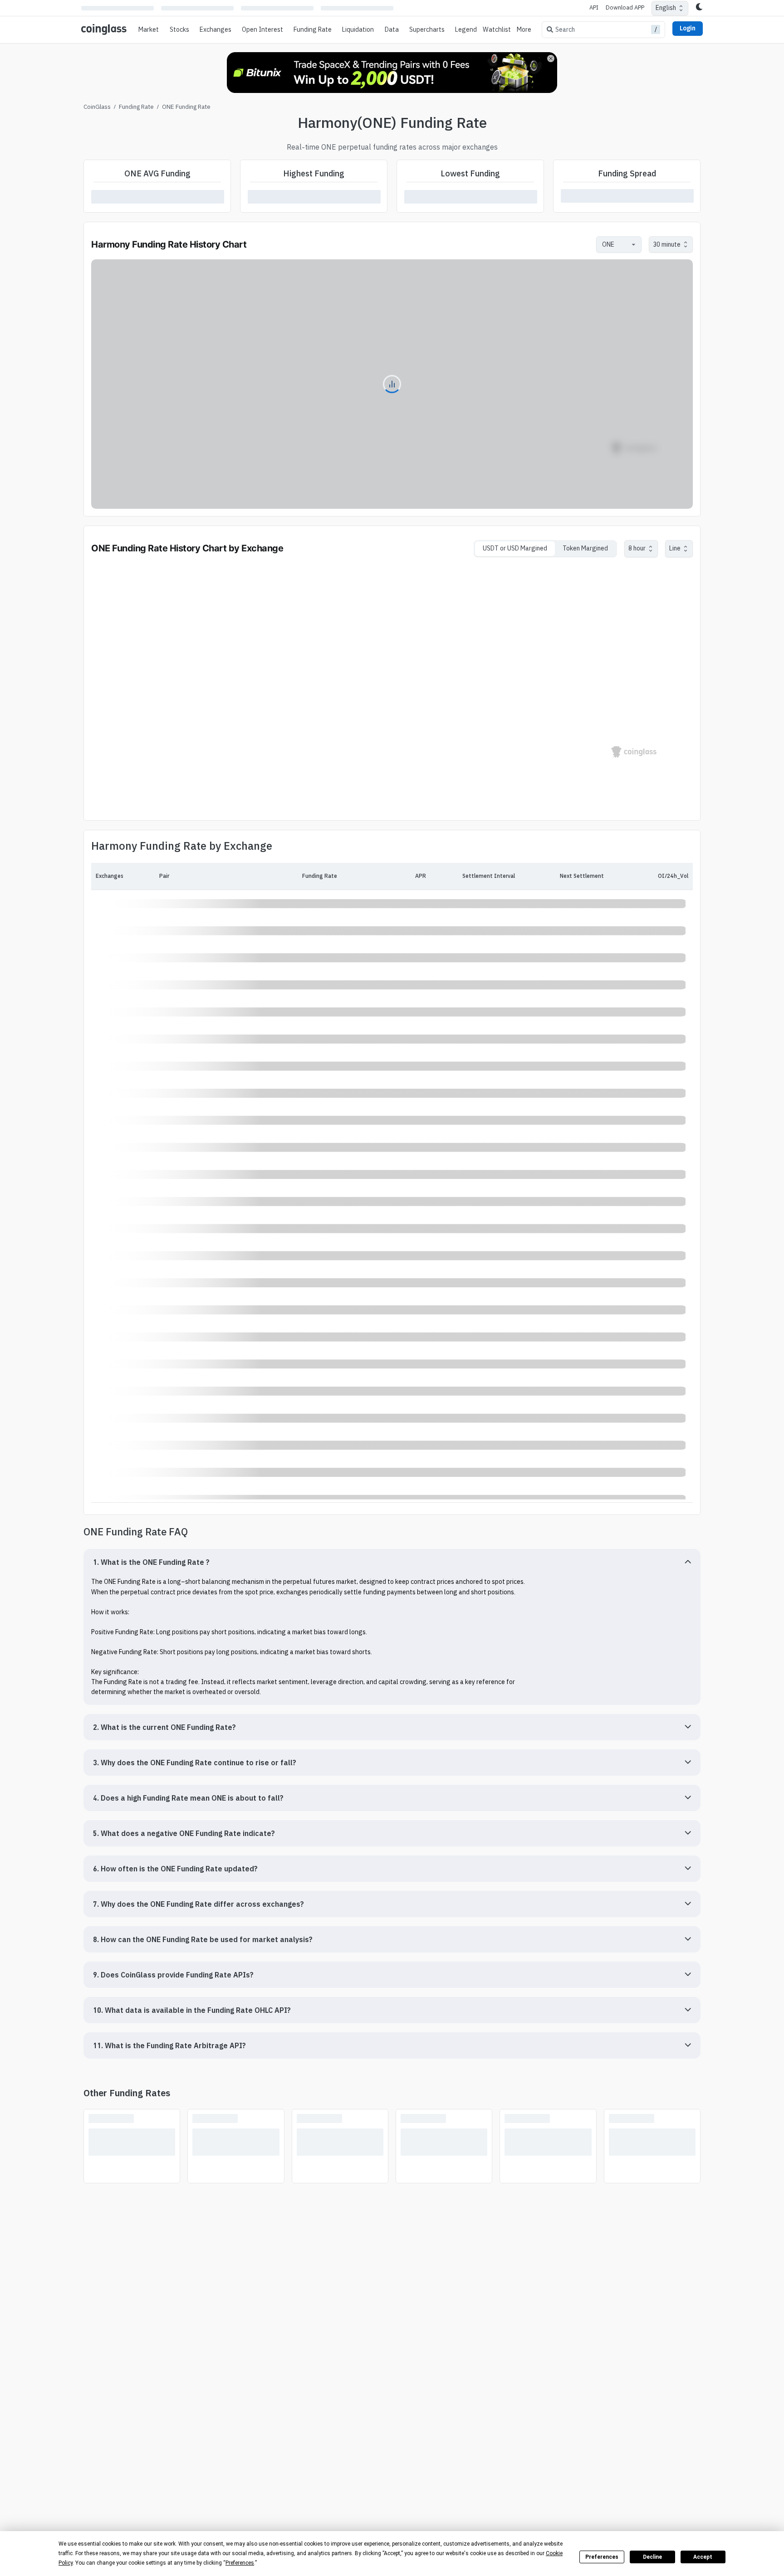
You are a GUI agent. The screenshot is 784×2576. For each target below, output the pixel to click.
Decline (652, 2557)
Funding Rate (136, 107)
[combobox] (614, 245)
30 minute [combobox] (667, 244)
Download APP (625, 7)
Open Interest (262, 29)
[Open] (633, 244)
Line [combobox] (675, 548)
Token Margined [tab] (585, 548)
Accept (703, 2557)
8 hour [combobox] (637, 548)
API (594, 7)
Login (688, 28)
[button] (392, 1562)
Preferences (602, 2557)
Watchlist (497, 29)
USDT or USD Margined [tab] (515, 548)
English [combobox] (666, 8)
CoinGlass (97, 107)
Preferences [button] (240, 2563)
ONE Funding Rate (186, 107)
